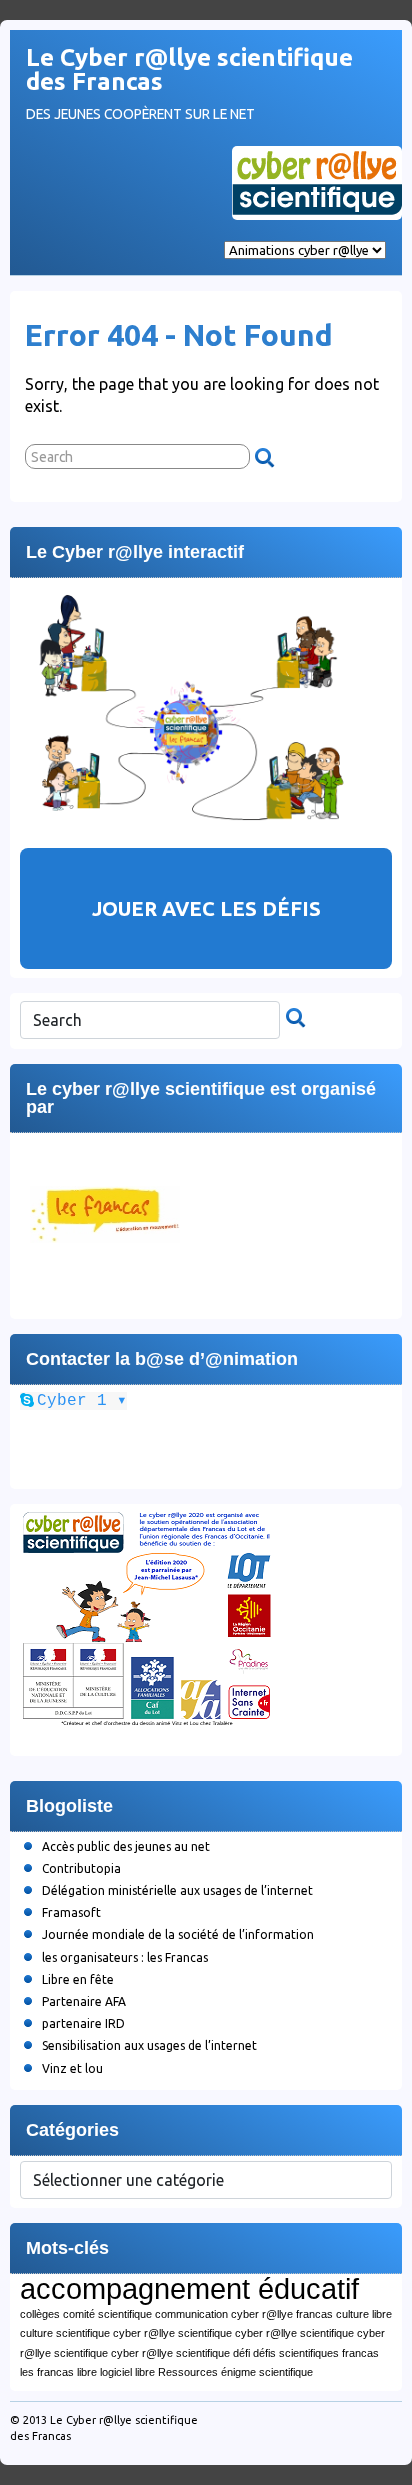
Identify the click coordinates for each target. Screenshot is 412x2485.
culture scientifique (65, 2333)
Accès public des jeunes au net (126, 1846)
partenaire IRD (83, 2023)
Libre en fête (78, 1979)
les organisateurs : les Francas (125, 1957)
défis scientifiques (296, 2353)
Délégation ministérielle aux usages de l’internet (177, 1890)
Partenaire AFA (84, 2001)
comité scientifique (107, 2314)
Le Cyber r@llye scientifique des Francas (189, 69)
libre (87, 2372)
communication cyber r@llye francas (244, 2314)
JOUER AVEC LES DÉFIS (206, 908)
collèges (40, 2314)
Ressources (188, 2372)
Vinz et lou (72, 2068)
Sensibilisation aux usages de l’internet (149, 2045)
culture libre (364, 2314)
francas (360, 2353)
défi (241, 2353)
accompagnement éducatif (189, 2288)
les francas (47, 2372)
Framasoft (71, 1912)
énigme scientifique (267, 2372)
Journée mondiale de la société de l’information (178, 1934)
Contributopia (81, 1868)
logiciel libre (127, 2372)
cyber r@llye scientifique (172, 2333)
